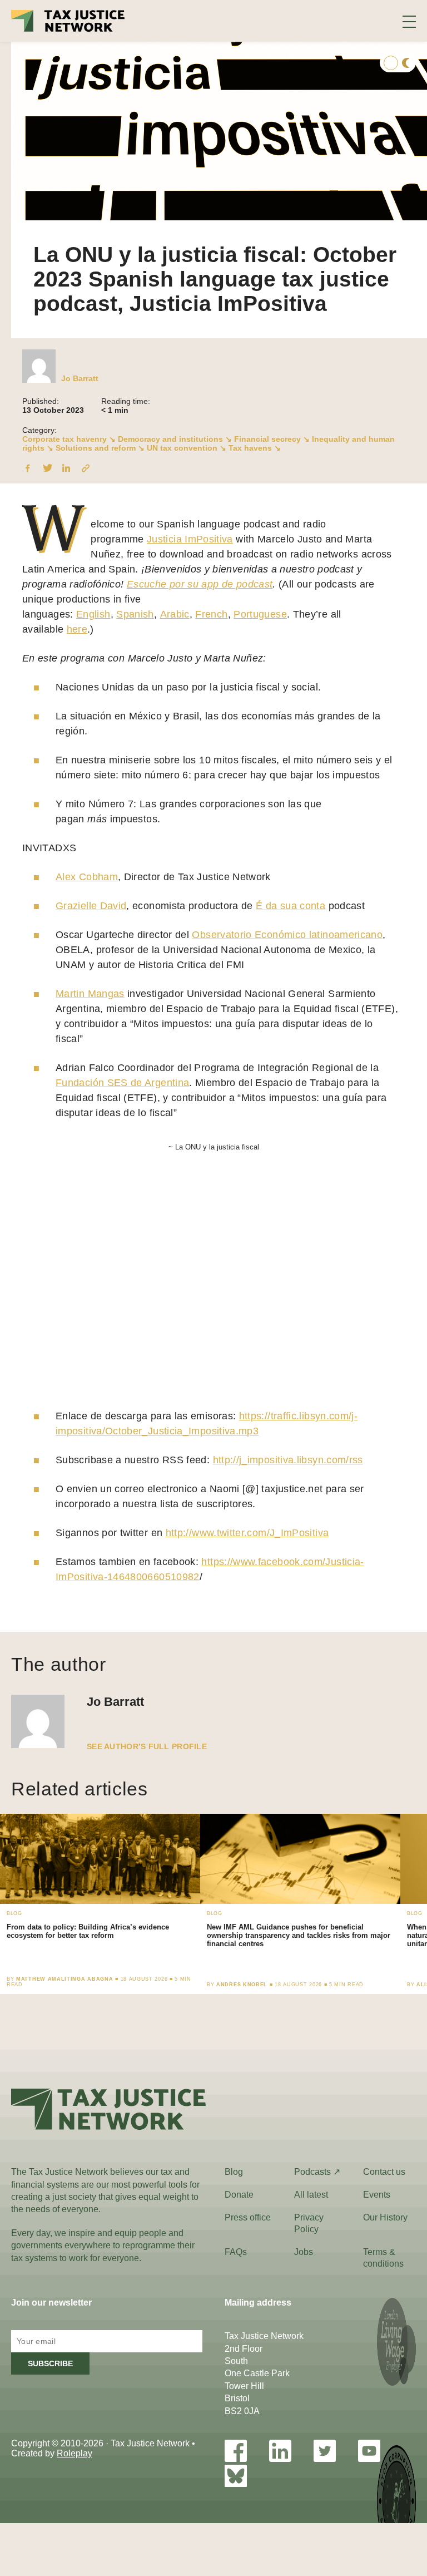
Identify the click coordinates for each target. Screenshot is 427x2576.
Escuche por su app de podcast (200, 584)
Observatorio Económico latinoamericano (287, 935)
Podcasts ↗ (317, 2172)
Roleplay (75, 2453)
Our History (385, 2217)
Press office (248, 2217)
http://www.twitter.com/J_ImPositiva (247, 1533)
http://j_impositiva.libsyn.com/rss (288, 1460)
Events (377, 2195)
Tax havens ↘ (255, 448)
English (93, 614)
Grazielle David (91, 906)
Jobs (304, 2252)
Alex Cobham (87, 877)
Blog (234, 2172)
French (211, 614)
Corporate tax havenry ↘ (69, 439)
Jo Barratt (80, 378)
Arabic (175, 614)
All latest (311, 2195)
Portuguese (260, 614)
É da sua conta (291, 906)
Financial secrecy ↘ (272, 439)
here (77, 629)
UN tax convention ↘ (187, 448)
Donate (239, 2195)
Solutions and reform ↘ (100, 448)
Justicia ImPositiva (190, 539)
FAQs (236, 2252)
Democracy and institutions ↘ (175, 439)
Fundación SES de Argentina (122, 1083)
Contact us (384, 2172)
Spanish (135, 614)
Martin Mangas (90, 994)
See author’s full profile (147, 1746)
